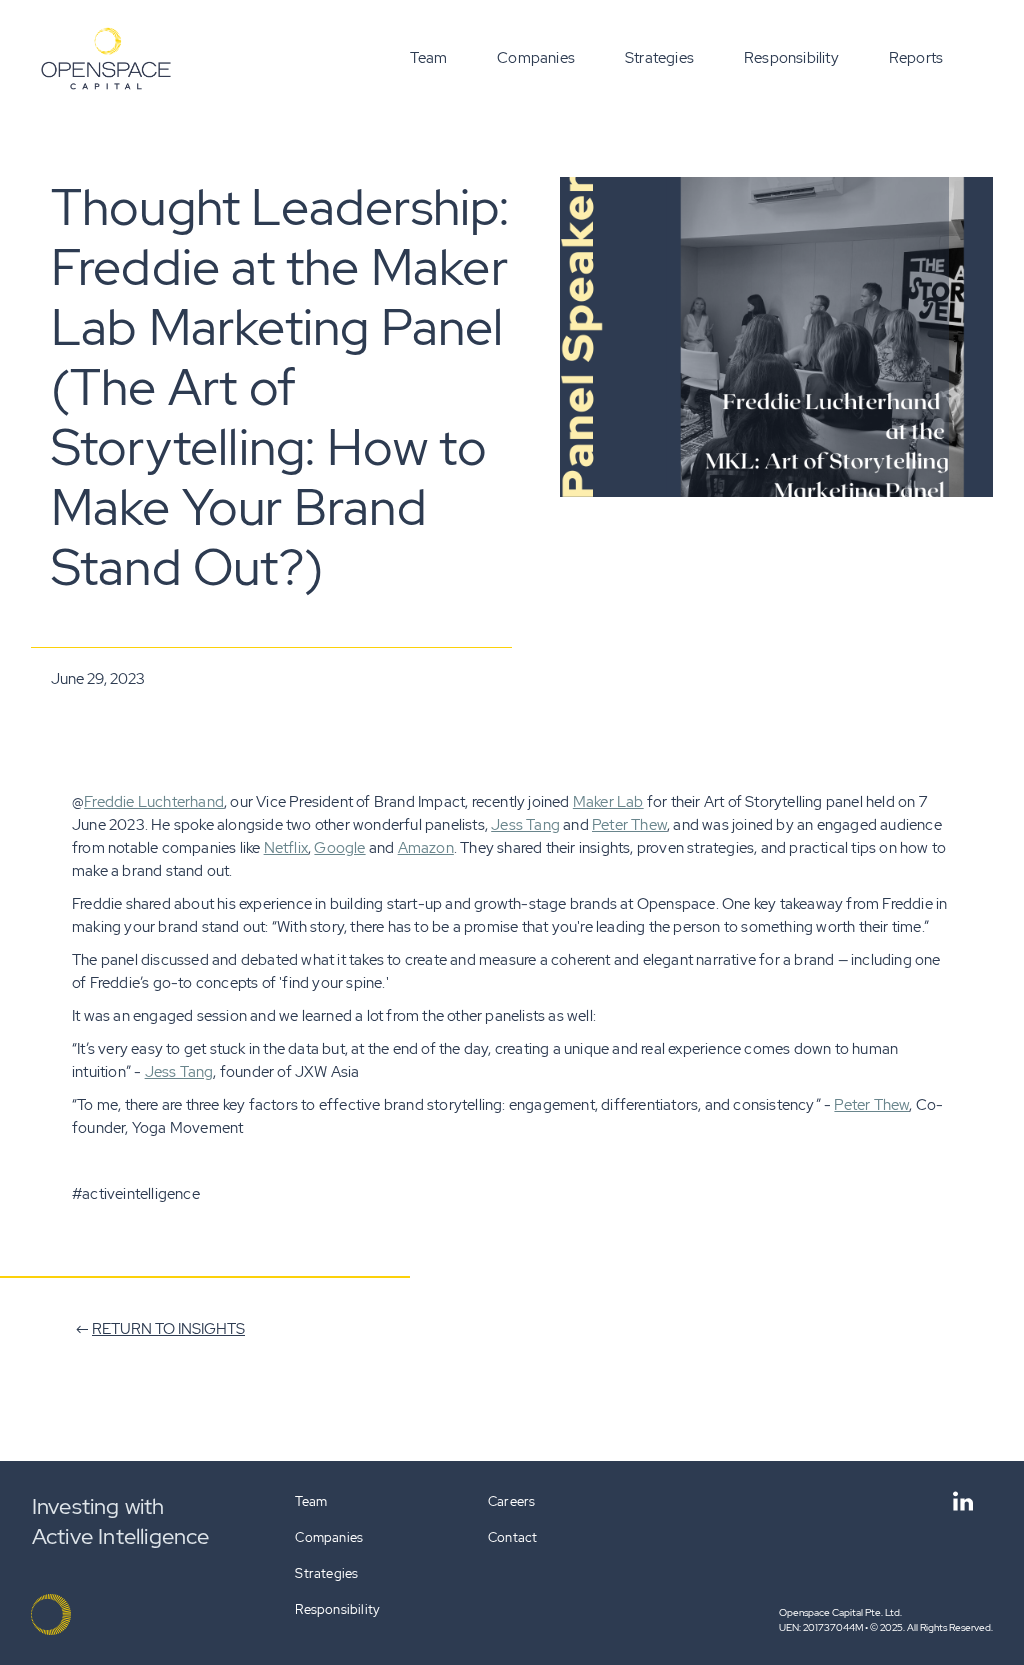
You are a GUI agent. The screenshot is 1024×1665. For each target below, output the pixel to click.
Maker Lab (608, 802)
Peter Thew (629, 825)
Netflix (286, 848)
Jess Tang (525, 825)
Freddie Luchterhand (154, 802)
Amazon (426, 848)
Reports (916, 58)
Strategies (659, 58)
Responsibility (791, 58)
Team (428, 58)
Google (339, 848)
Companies (536, 58)
